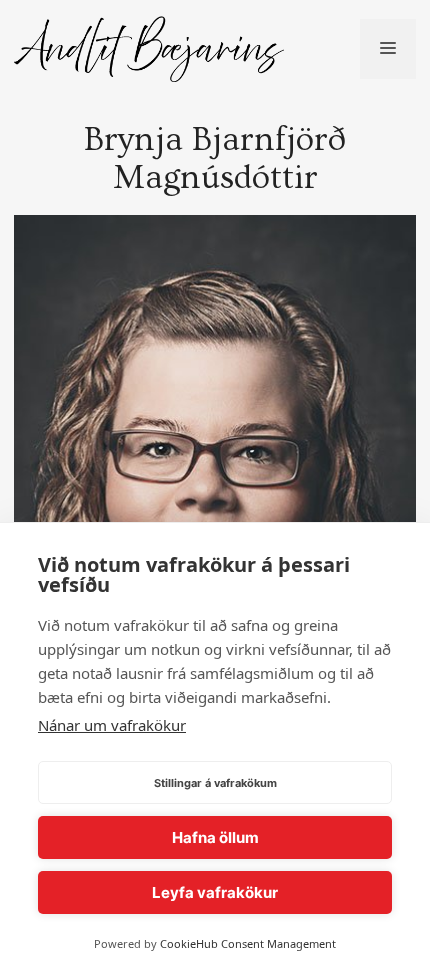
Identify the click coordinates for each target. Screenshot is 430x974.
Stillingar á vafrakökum (215, 783)
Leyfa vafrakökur (215, 892)
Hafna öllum (215, 837)
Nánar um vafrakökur (112, 725)
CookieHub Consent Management (248, 943)
